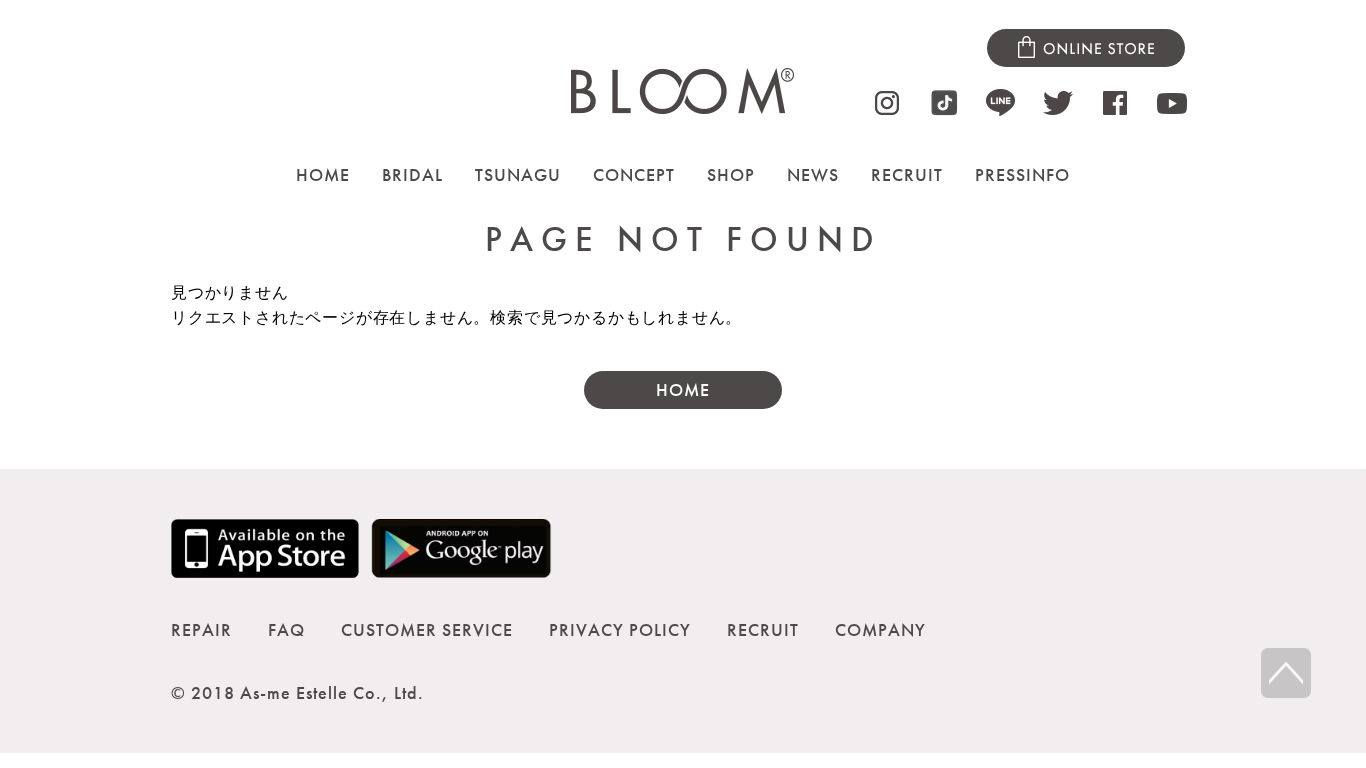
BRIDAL (412, 174)
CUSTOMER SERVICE (427, 629)
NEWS (813, 174)
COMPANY (880, 629)
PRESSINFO (1022, 174)
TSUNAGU (518, 174)
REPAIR (201, 629)
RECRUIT (907, 174)
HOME (323, 174)
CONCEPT (634, 174)
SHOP (731, 174)
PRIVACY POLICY (620, 629)
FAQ (286, 629)
